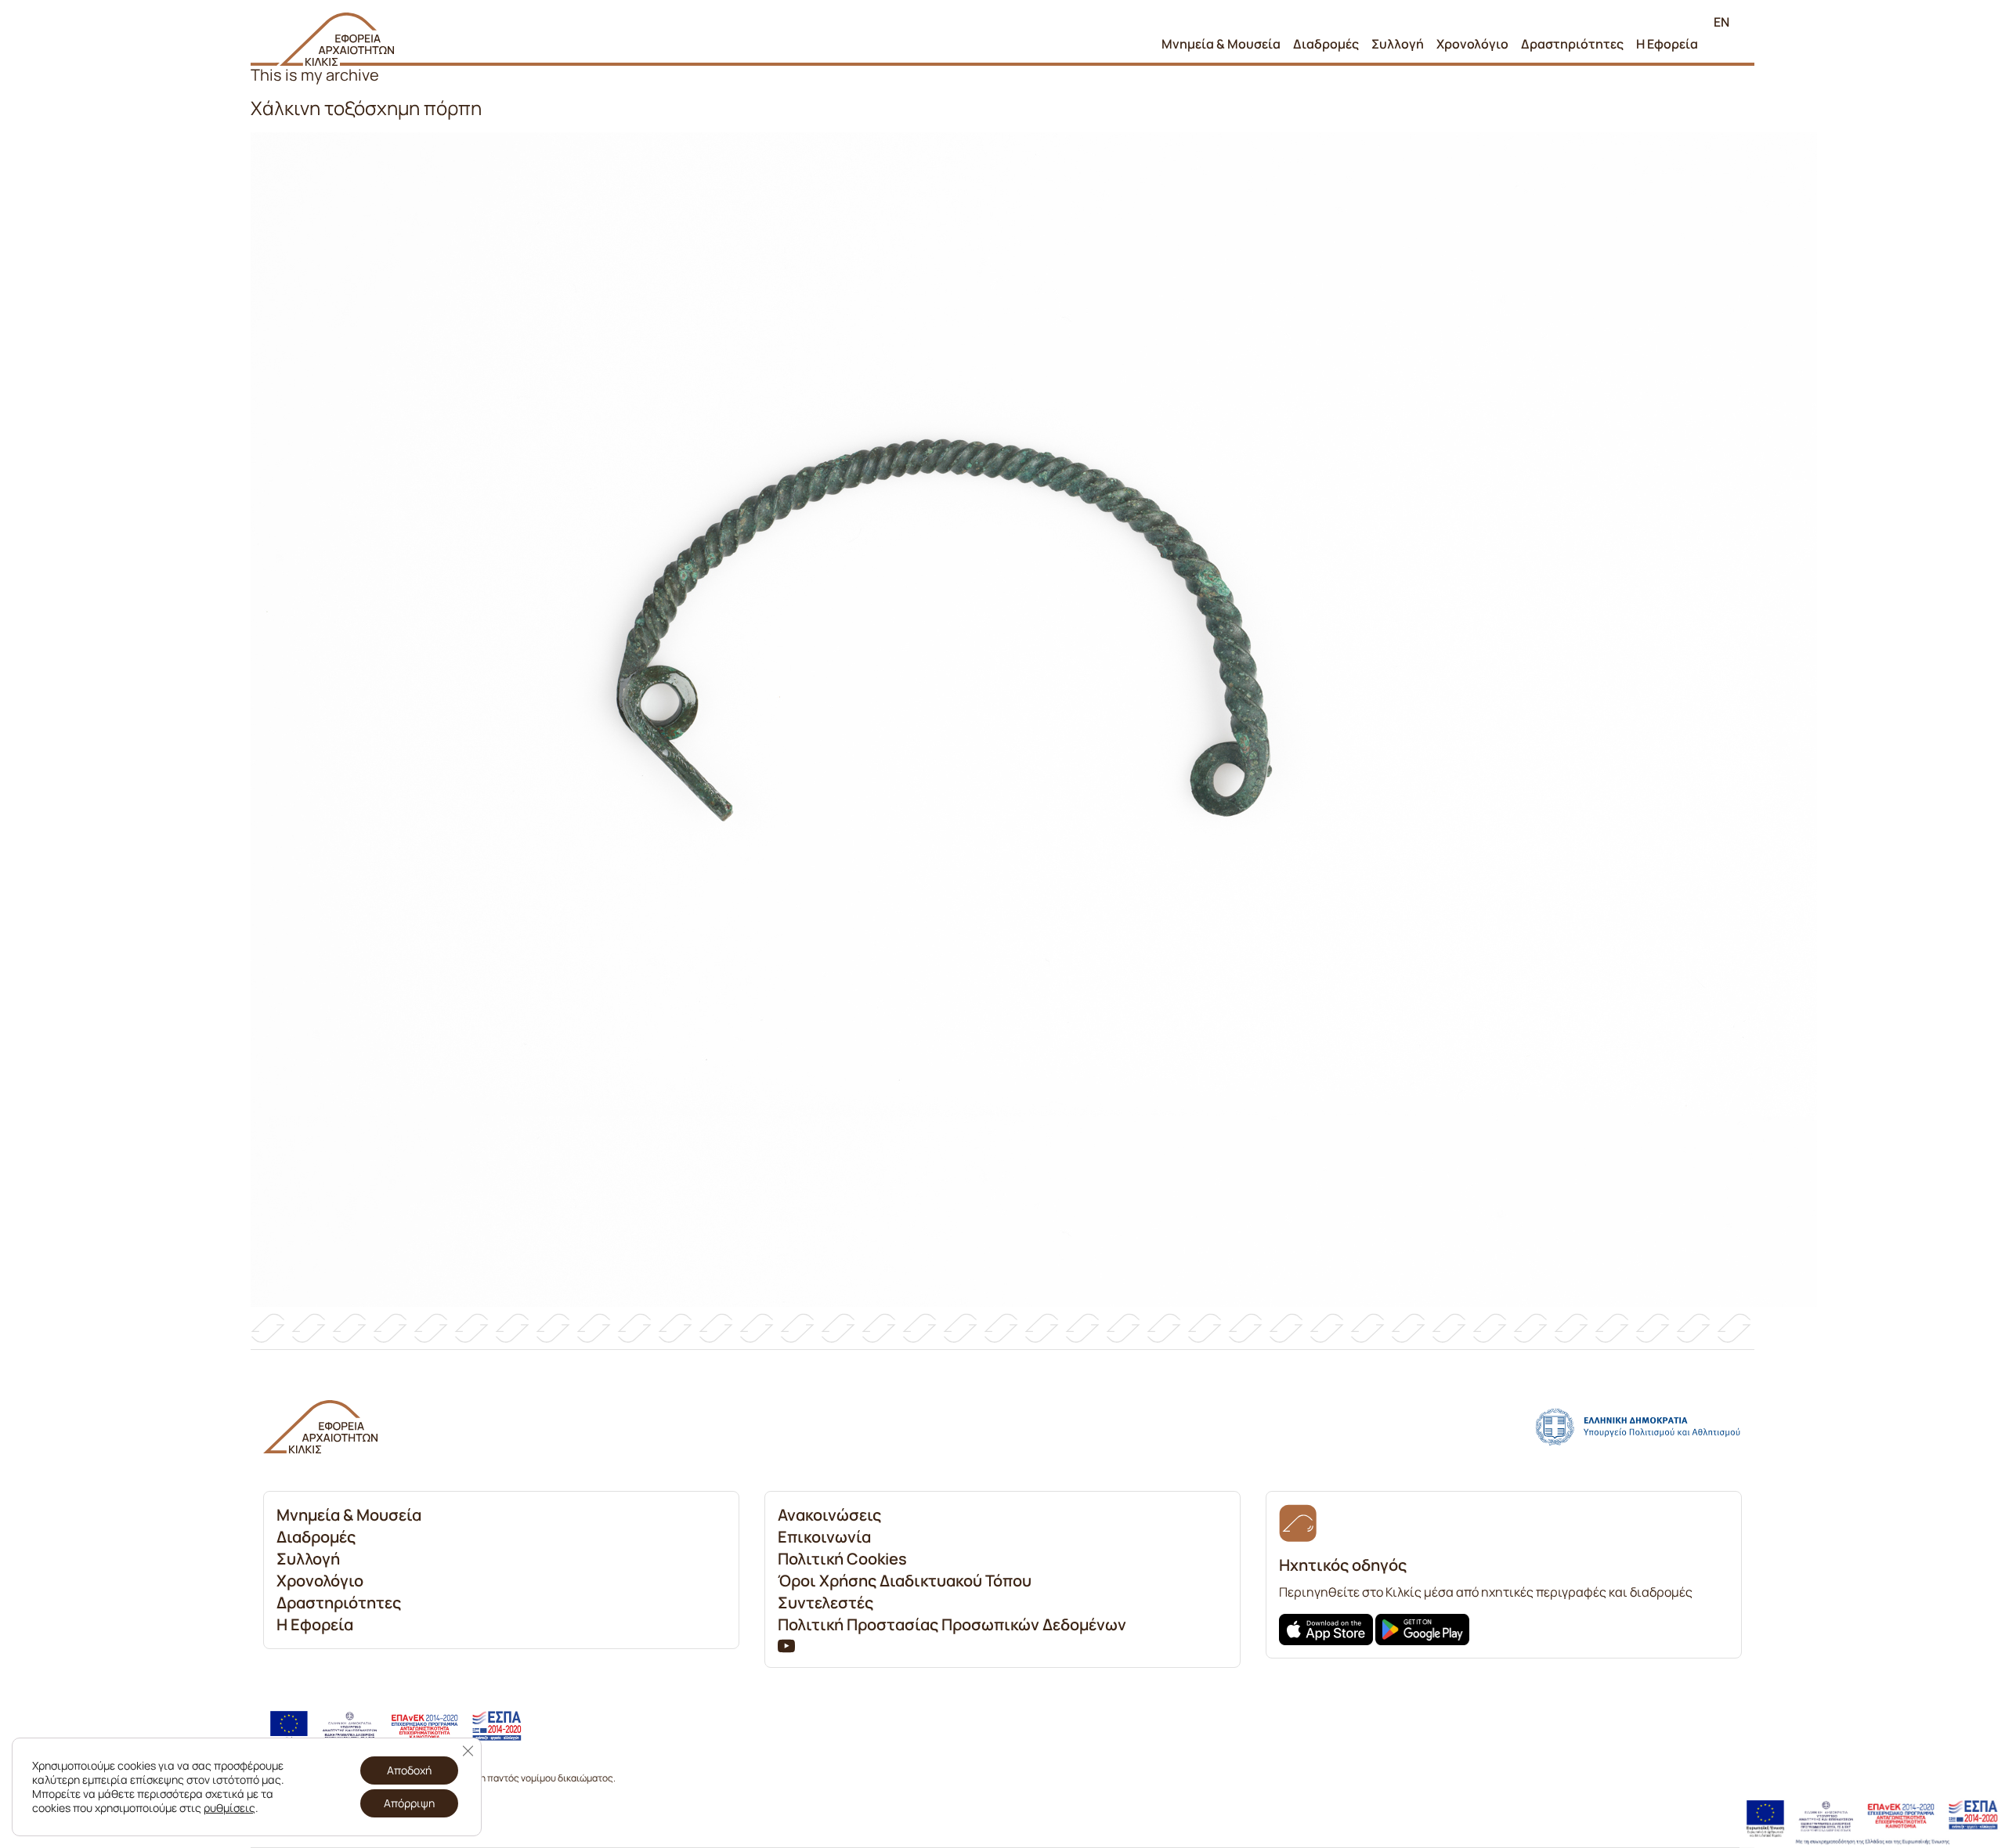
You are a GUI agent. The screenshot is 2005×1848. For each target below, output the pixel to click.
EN (1721, 22)
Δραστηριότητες (1572, 44)
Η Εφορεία (1667, 44)
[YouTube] (786, 1645)
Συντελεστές (825, 1603)
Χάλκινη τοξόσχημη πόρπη (366, 108)
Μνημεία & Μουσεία (1221, 44)
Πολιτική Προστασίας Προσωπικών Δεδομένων (952, 1624)
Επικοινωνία (824, 1537)
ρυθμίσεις (229, 1808)
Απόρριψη (409, 1803)
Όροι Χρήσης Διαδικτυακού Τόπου (905, 1581)
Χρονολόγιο (1472, 44)
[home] (335, 39)
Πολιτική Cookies (842, 1559)
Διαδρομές (1326, 44)
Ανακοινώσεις (829, 1515)
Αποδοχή (409, 1770)
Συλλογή (1398, 44)
